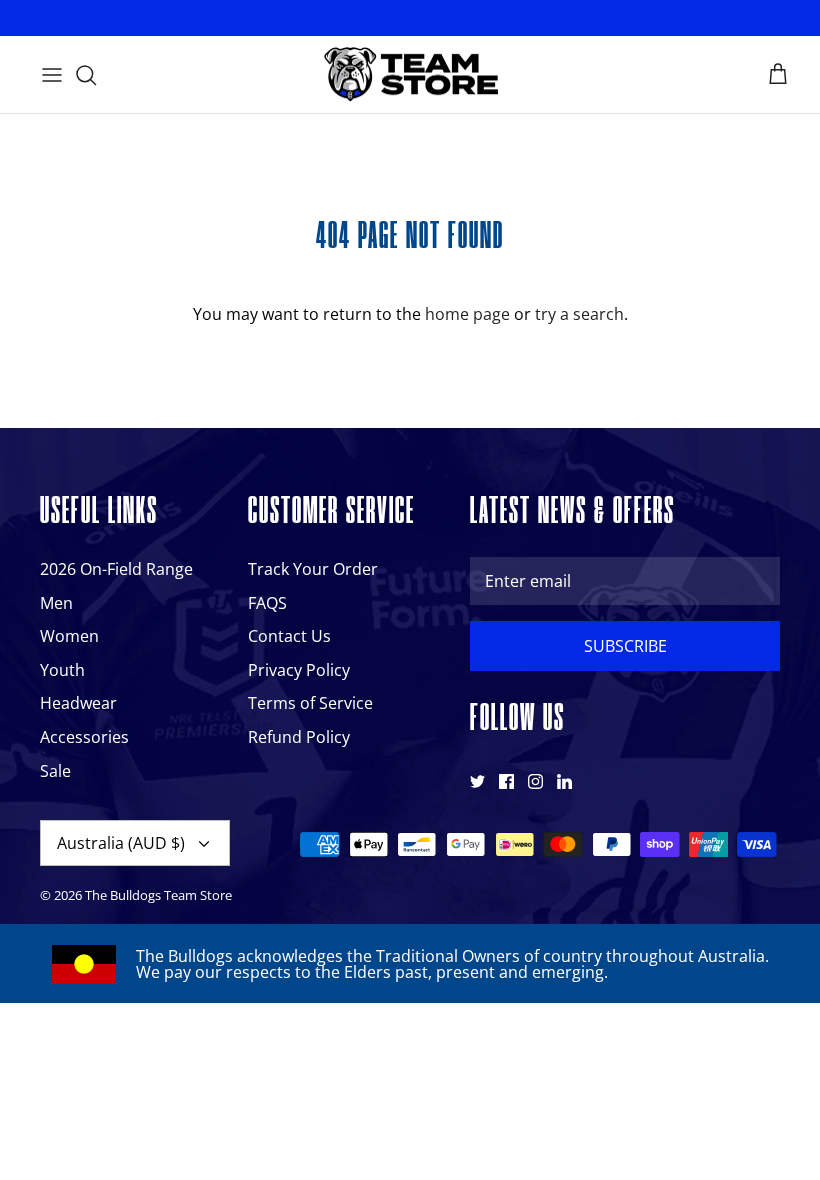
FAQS (267, 603)
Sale (55, 771)
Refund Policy (299, 737)
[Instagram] (535, 781)
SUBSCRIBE (625, 646)
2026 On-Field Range (116, 569)
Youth (62, 670)
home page (467, 314)
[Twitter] (477, 781)
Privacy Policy (299, 670)
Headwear (78, 703)
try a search (579, 314)
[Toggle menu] (52, 75)
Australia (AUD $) (121, 843)
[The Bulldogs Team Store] (410, 75)
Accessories (84, 737)
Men (56, 603)
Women (69, 636)
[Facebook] (506, 781)
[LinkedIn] (564, 781)
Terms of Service (310, 703)
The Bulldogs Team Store (158, 895)
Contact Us (289, 636)
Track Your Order (313, 569)
